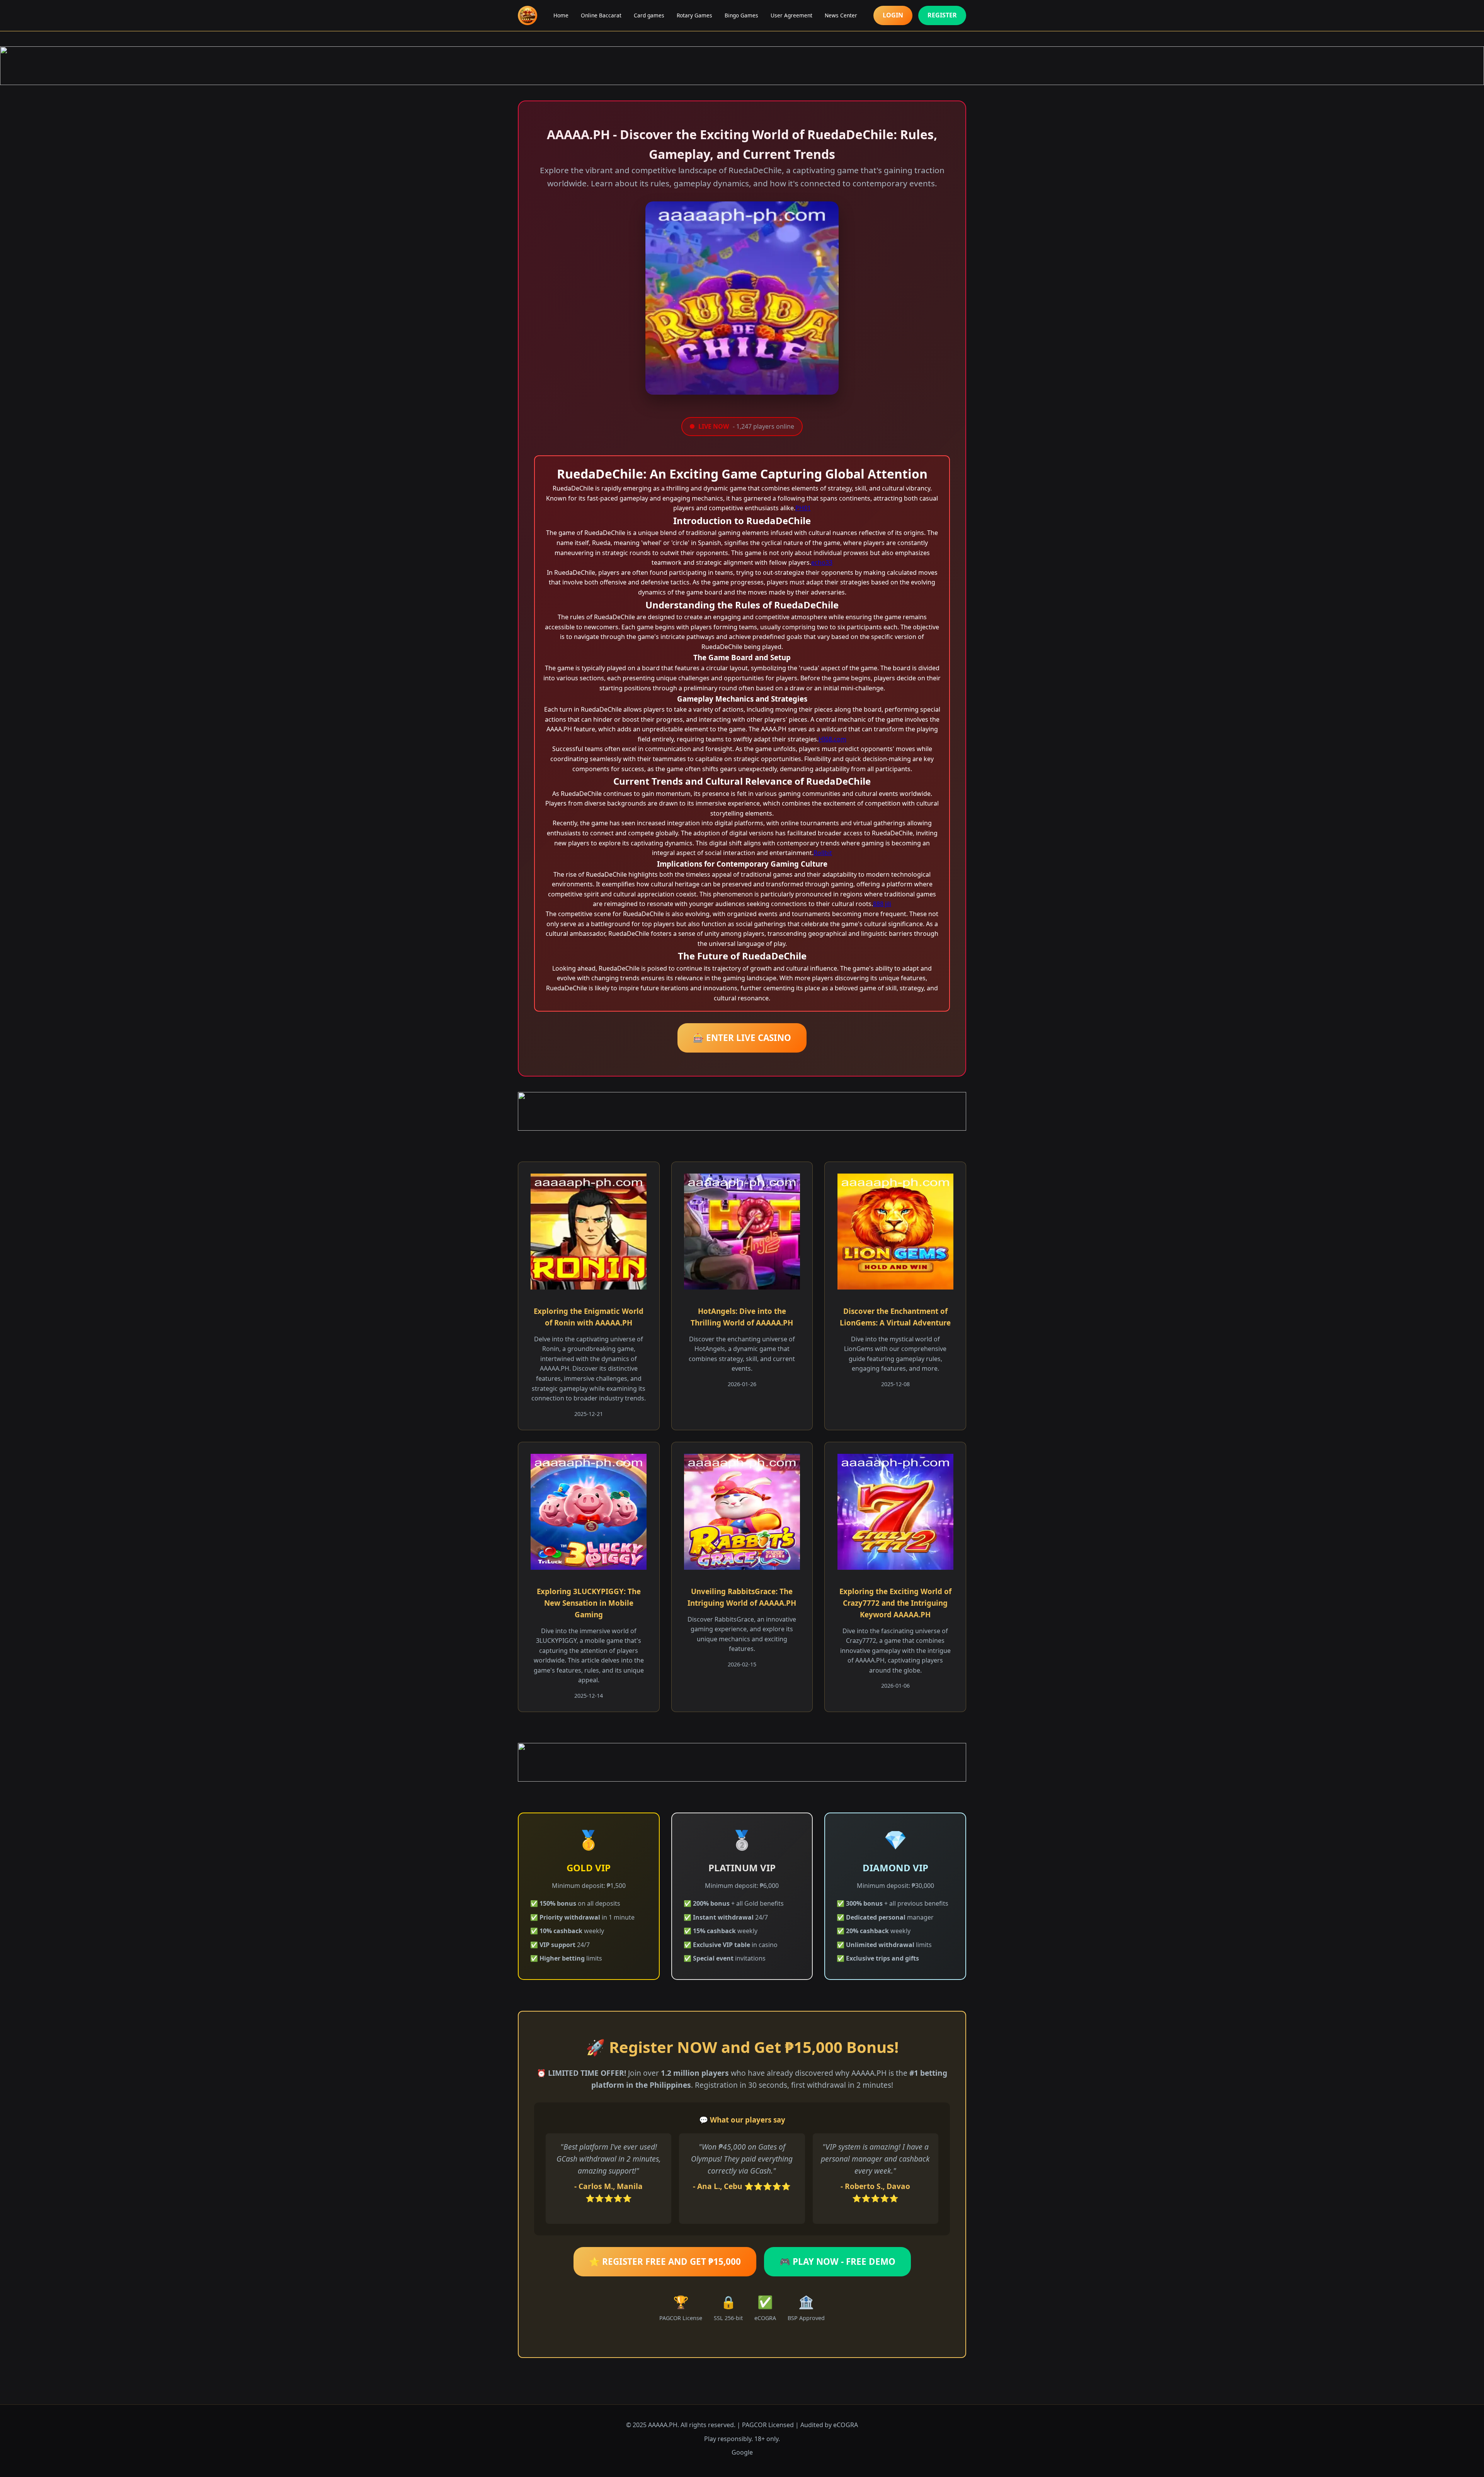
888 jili (882, 904)
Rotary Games (694, 15)
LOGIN (893, 15)
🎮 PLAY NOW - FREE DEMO (837, 2261)
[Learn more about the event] (742, 66)
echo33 (822, 562)
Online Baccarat (601, 15)
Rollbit (823, 853)
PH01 (803, 508)
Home (561, 15)
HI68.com (832, 739)
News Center (841, 15)
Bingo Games (741, 15)
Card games (649, 15)
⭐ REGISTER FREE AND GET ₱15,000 (665, 2261)
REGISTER (942, 15)
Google (742, 2452)
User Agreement (791, 15)
